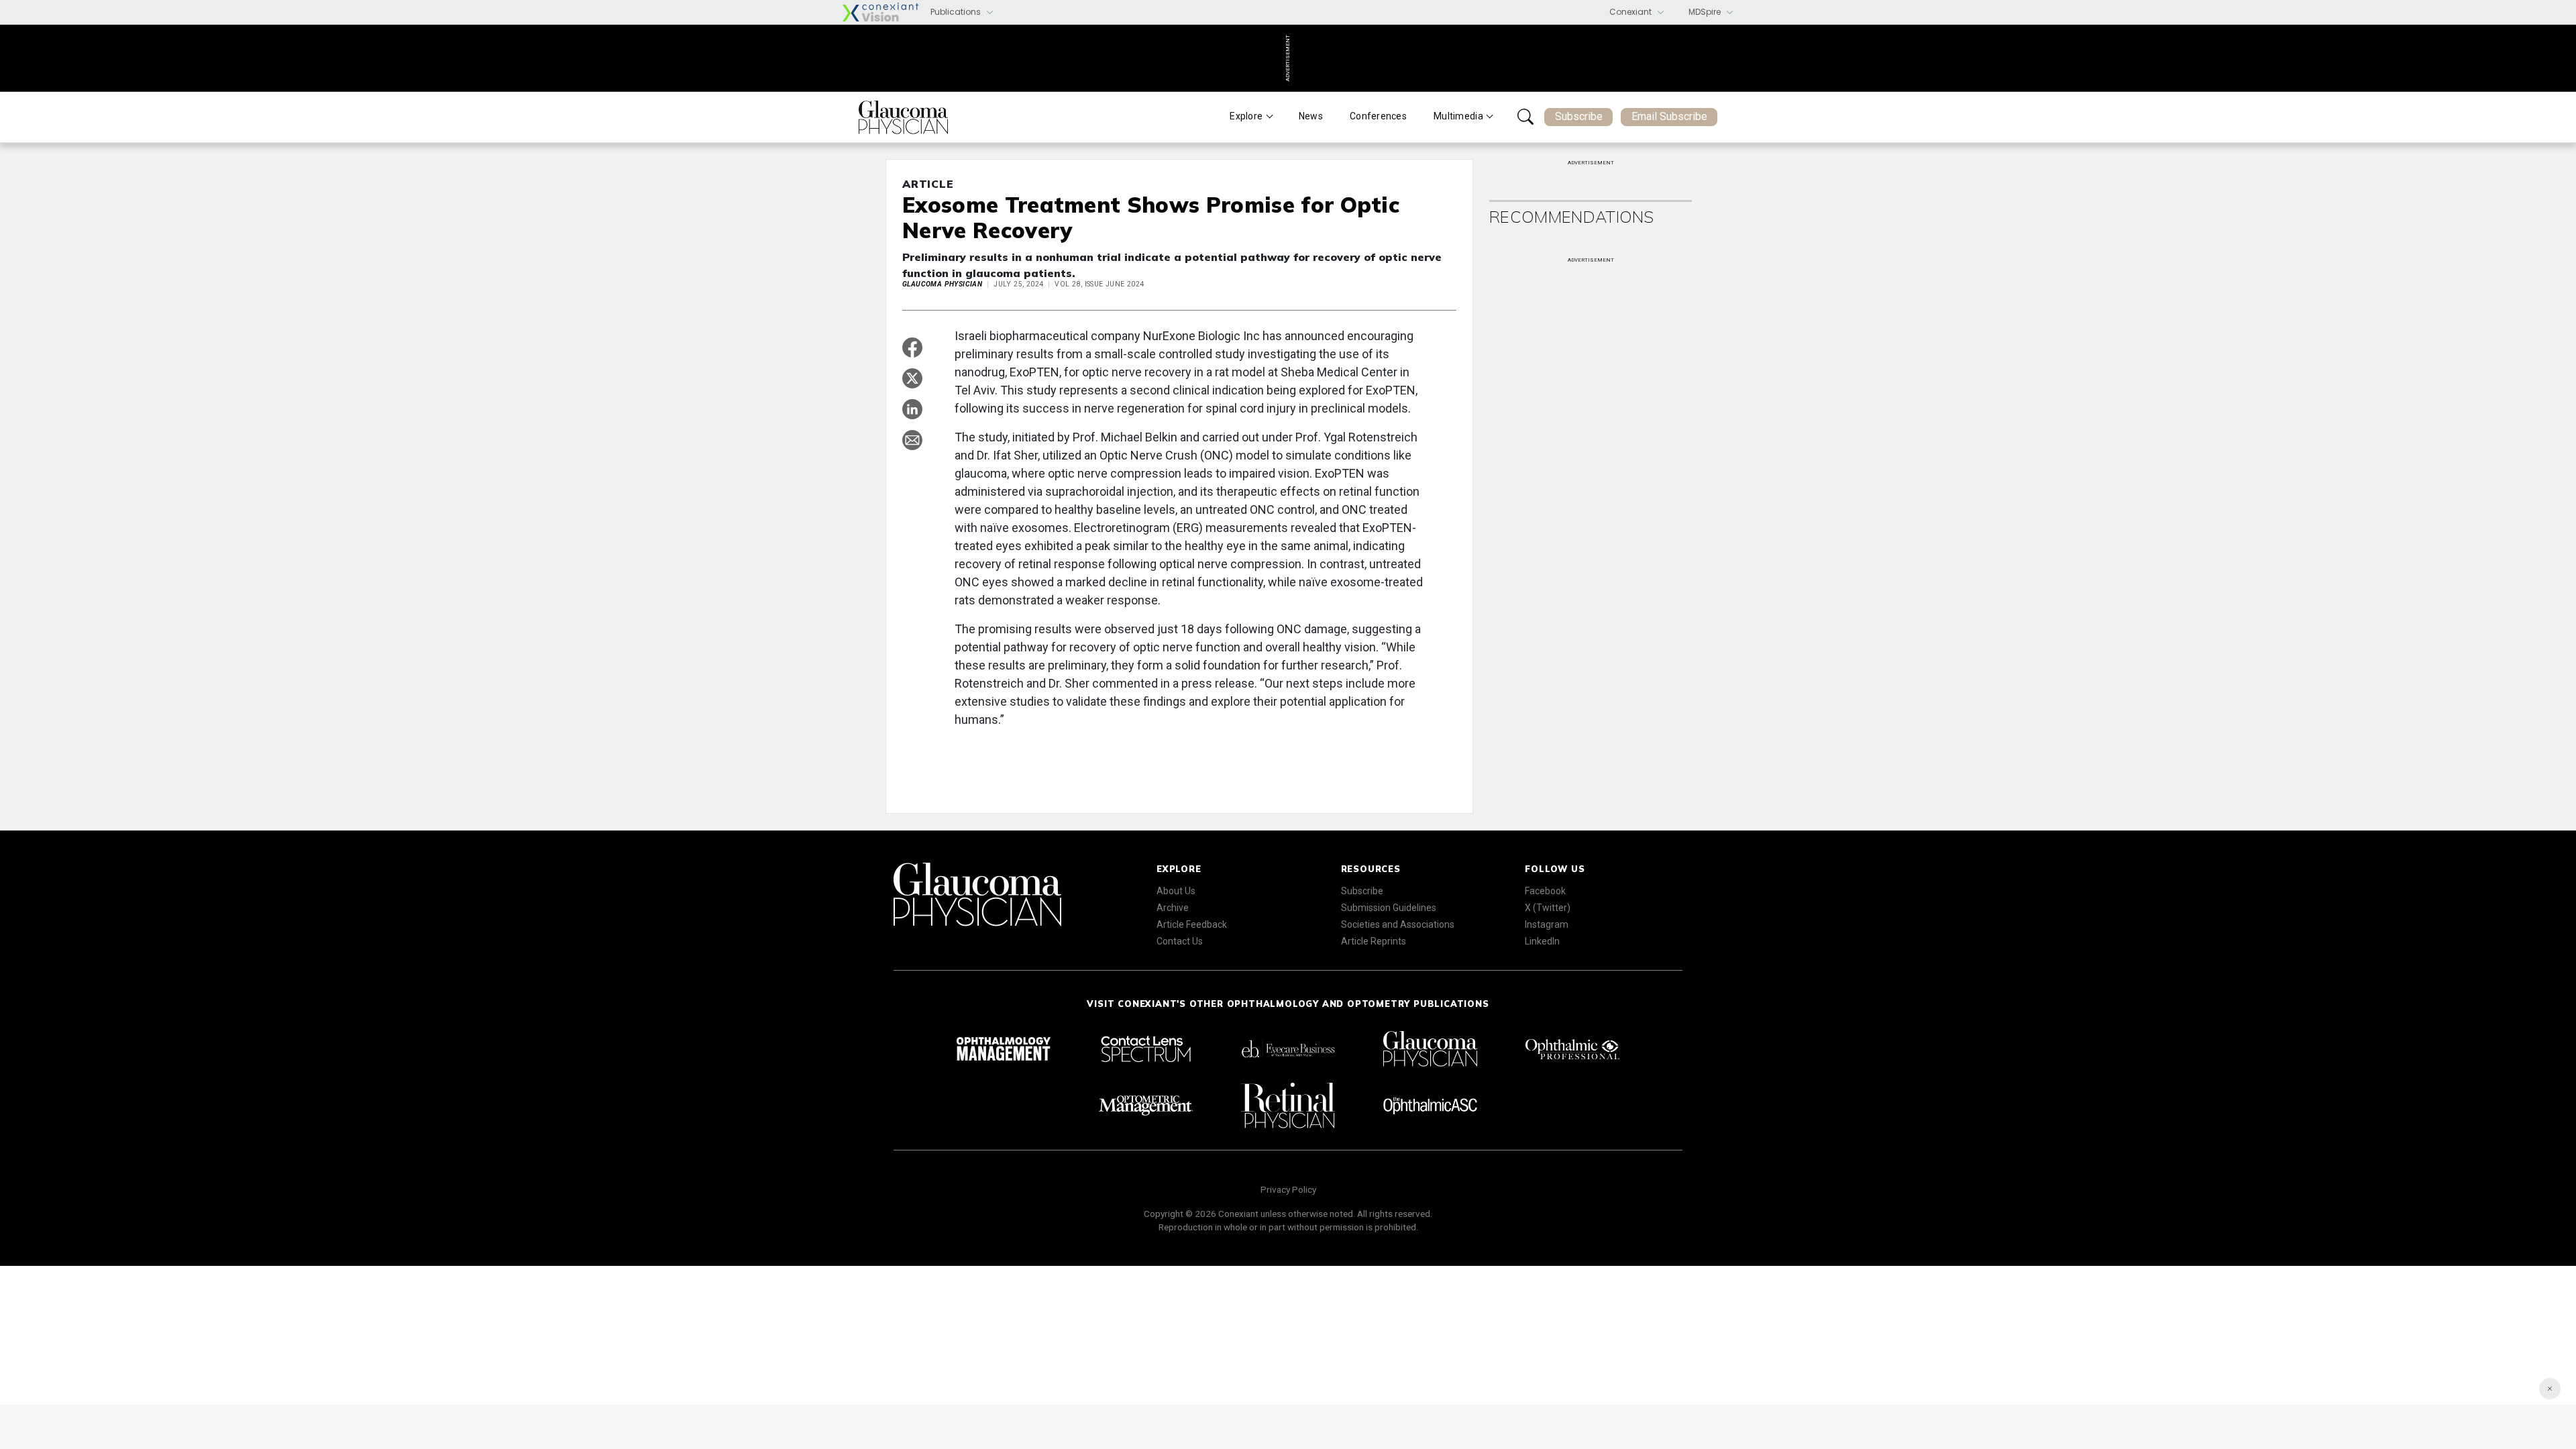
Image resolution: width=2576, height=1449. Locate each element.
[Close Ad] (2550, 1389)
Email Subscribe (1669, 116)
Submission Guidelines (1389, 908)
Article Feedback (1192, 924)
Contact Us (1180, 941)
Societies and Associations (1398, 924)
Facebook (1545, 891)
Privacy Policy (1288, 1189)
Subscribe (1579, 116)
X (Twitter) (1548, 908)
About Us (1176, 891)
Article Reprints (1374, 941)
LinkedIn (1542, 941)
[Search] (1525, 117)
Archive (1173, 908)
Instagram (1547, 924)
